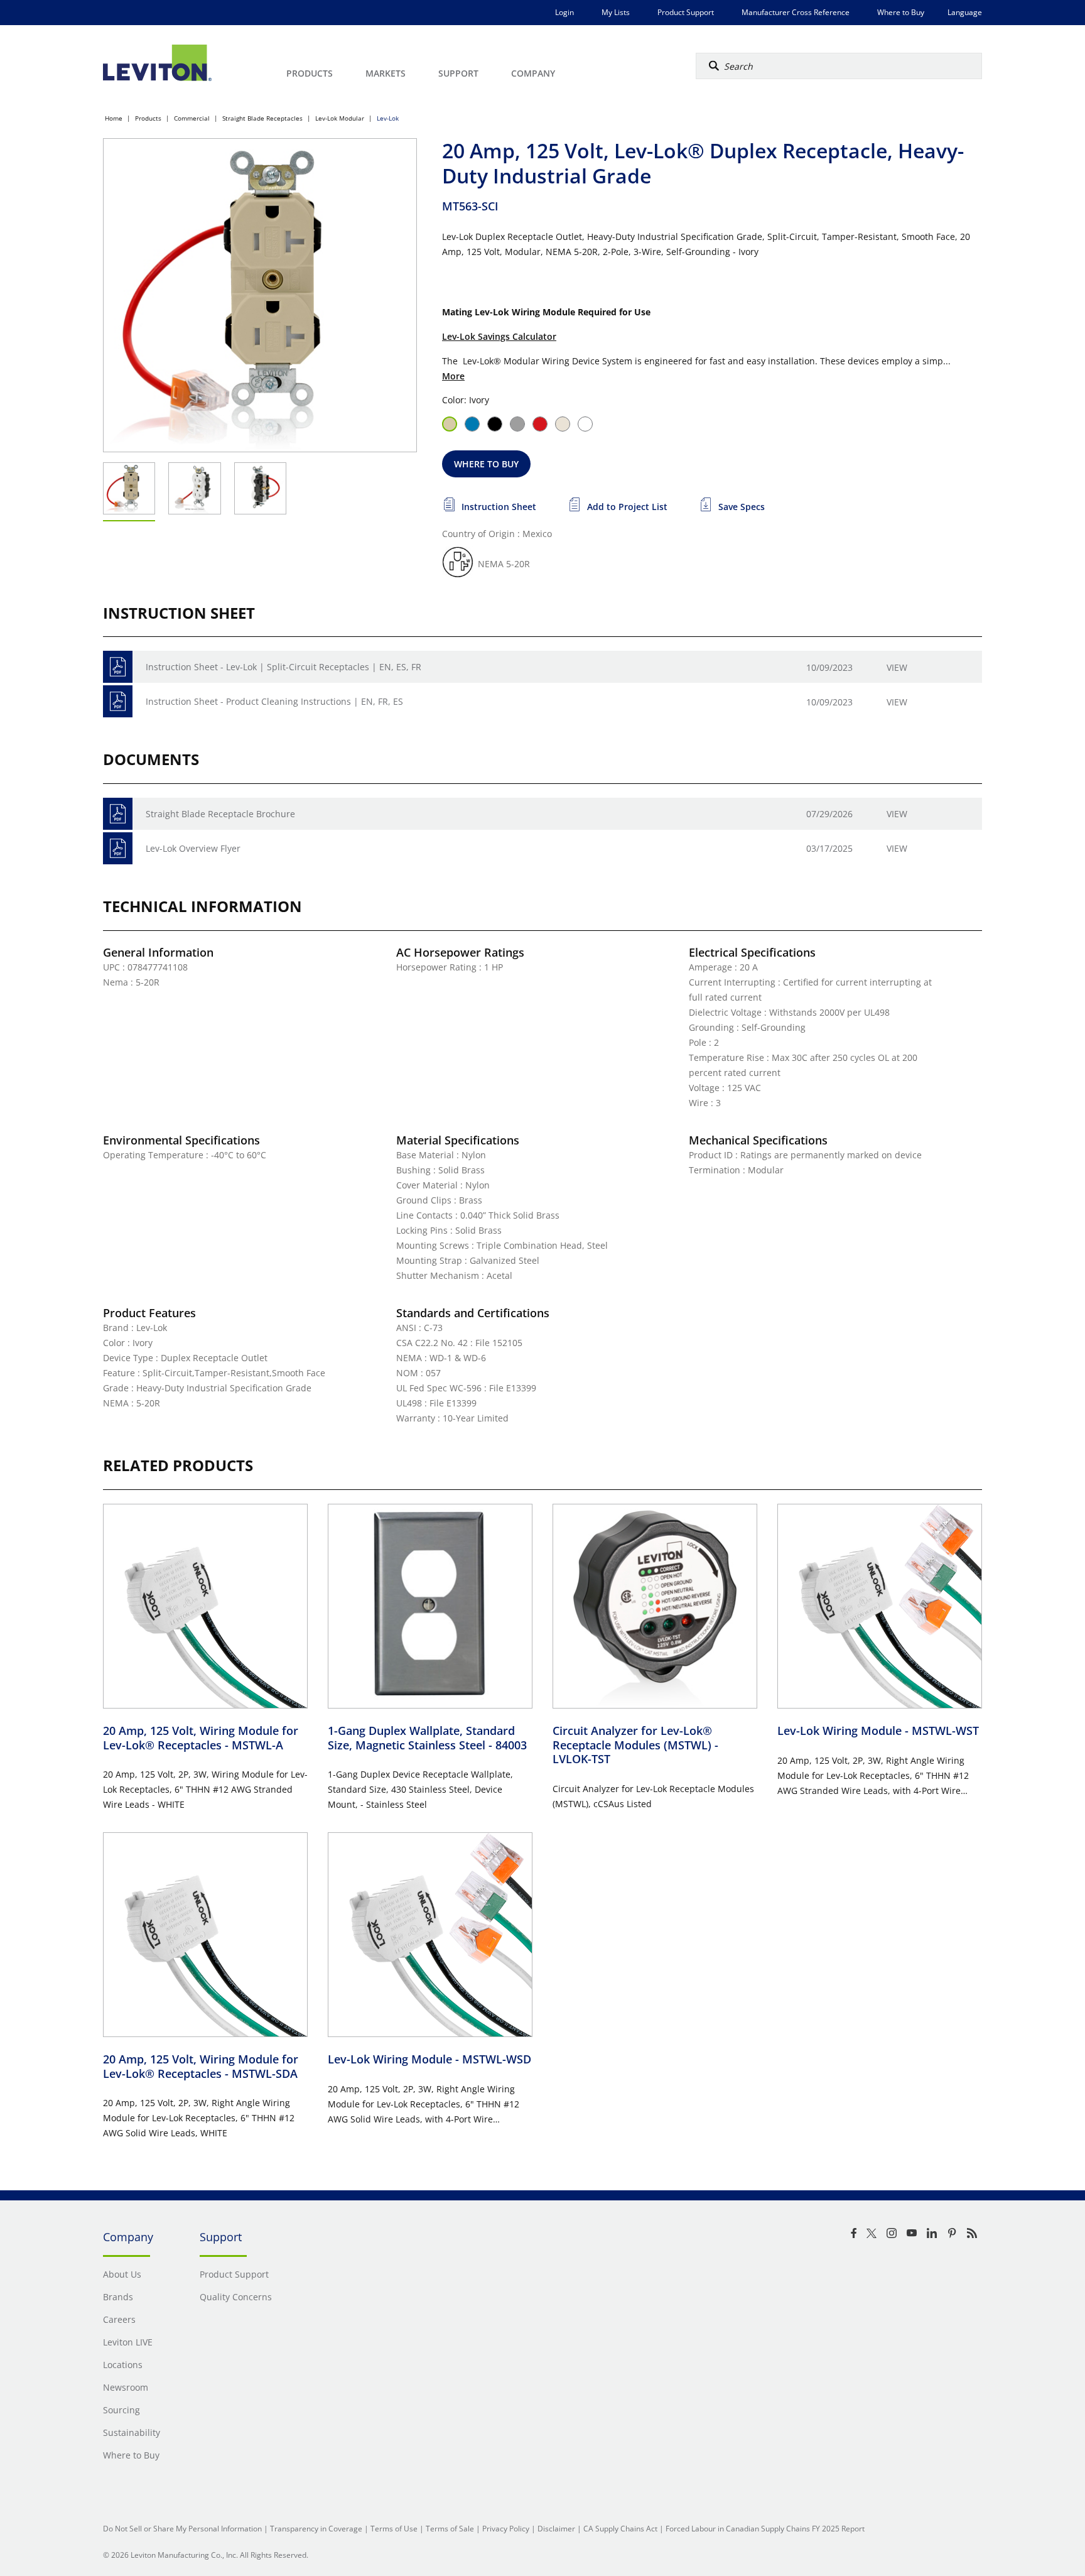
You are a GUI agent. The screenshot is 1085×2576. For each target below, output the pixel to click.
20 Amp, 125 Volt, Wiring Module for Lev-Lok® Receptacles (201, 1738)
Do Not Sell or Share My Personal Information (182, 2529)
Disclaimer (556, 2529)
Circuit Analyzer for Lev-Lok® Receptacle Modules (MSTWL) (635, 1745)
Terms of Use (394, 2529)
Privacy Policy (506, 2529)
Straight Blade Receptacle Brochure (220, 814)
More (453, 376)
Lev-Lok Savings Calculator (499, 336)
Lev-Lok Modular (340, 118)
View (897, 667)
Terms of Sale (450, 2529)
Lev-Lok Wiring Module (878, 1731)
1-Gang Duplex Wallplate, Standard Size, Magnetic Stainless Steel (427, 1738)
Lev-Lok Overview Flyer (193, 848)
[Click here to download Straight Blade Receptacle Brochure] (118, 814)
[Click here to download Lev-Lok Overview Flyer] (118, 848)
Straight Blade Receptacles (262, 118)
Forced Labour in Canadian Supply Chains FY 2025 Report (765, 2529)
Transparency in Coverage (316, 2529)
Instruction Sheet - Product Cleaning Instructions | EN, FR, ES (274, 701)
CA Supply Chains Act (620, 2529)
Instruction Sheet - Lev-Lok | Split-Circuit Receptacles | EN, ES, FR (283, 667)
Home (114, 118)
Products (148, 118)
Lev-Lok (388, 118)
